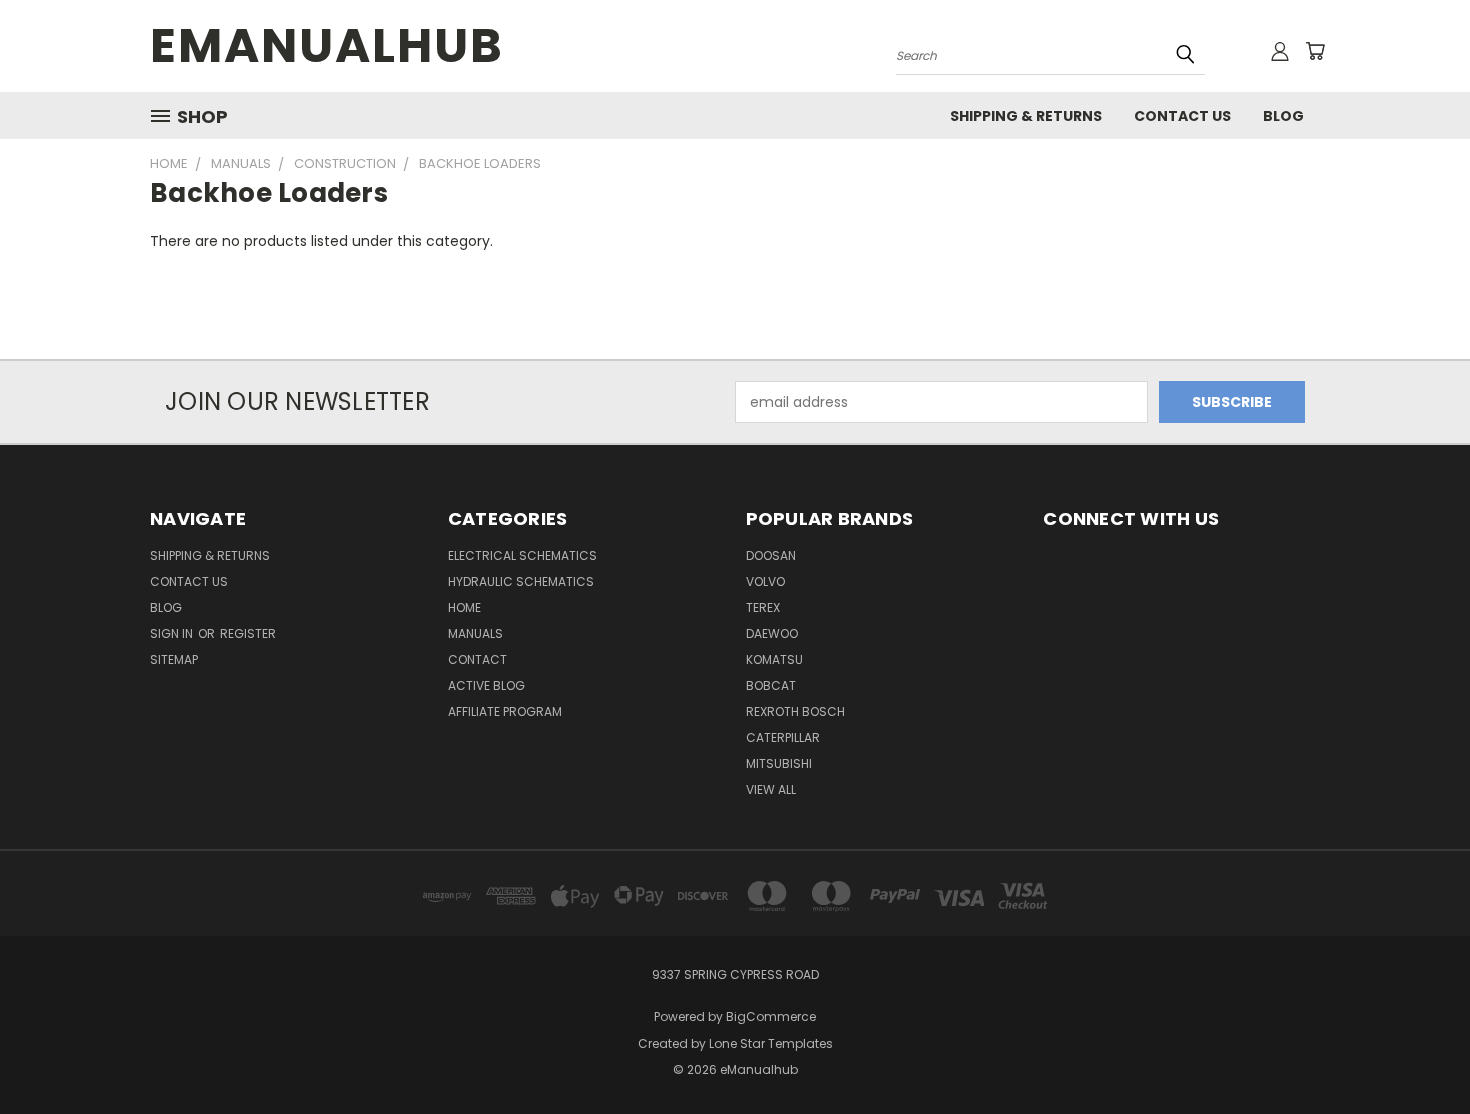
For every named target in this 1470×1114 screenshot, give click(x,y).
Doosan (771, 555)
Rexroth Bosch (795, 711)
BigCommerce (771, 1016)
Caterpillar (783, 737)
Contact (477, 659)
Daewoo (772, 633)
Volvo (765, 581)
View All (771, 789)
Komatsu (774, 659)
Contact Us (1182, 116)
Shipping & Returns (1026, 116)
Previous (1417, 1051)
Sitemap (174, 659)
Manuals (475, 633)
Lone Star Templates (771, 1043)
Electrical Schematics (522, 555)
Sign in (173, 633)
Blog (1283, 116)
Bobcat (771, 685)
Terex (763, 607)
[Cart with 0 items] (1315, 51)
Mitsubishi (779, 763)
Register (248, 633)
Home (464, 607)
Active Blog (486, 685)
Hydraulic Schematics (521, 581)
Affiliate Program (505, 711)
